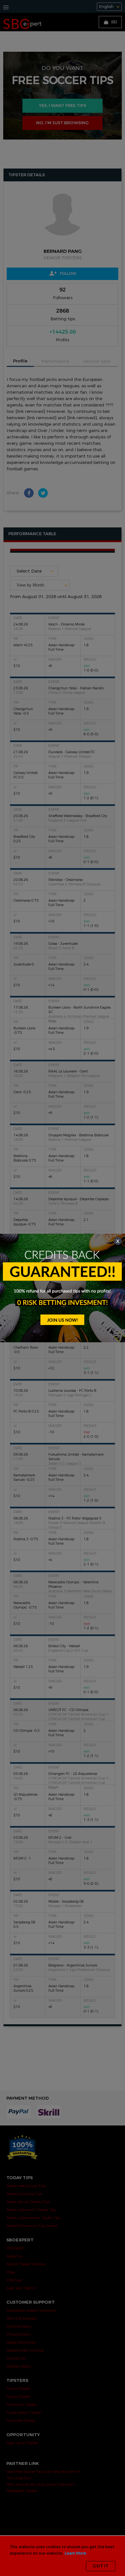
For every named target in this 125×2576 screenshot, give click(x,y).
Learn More (75, 2553)
